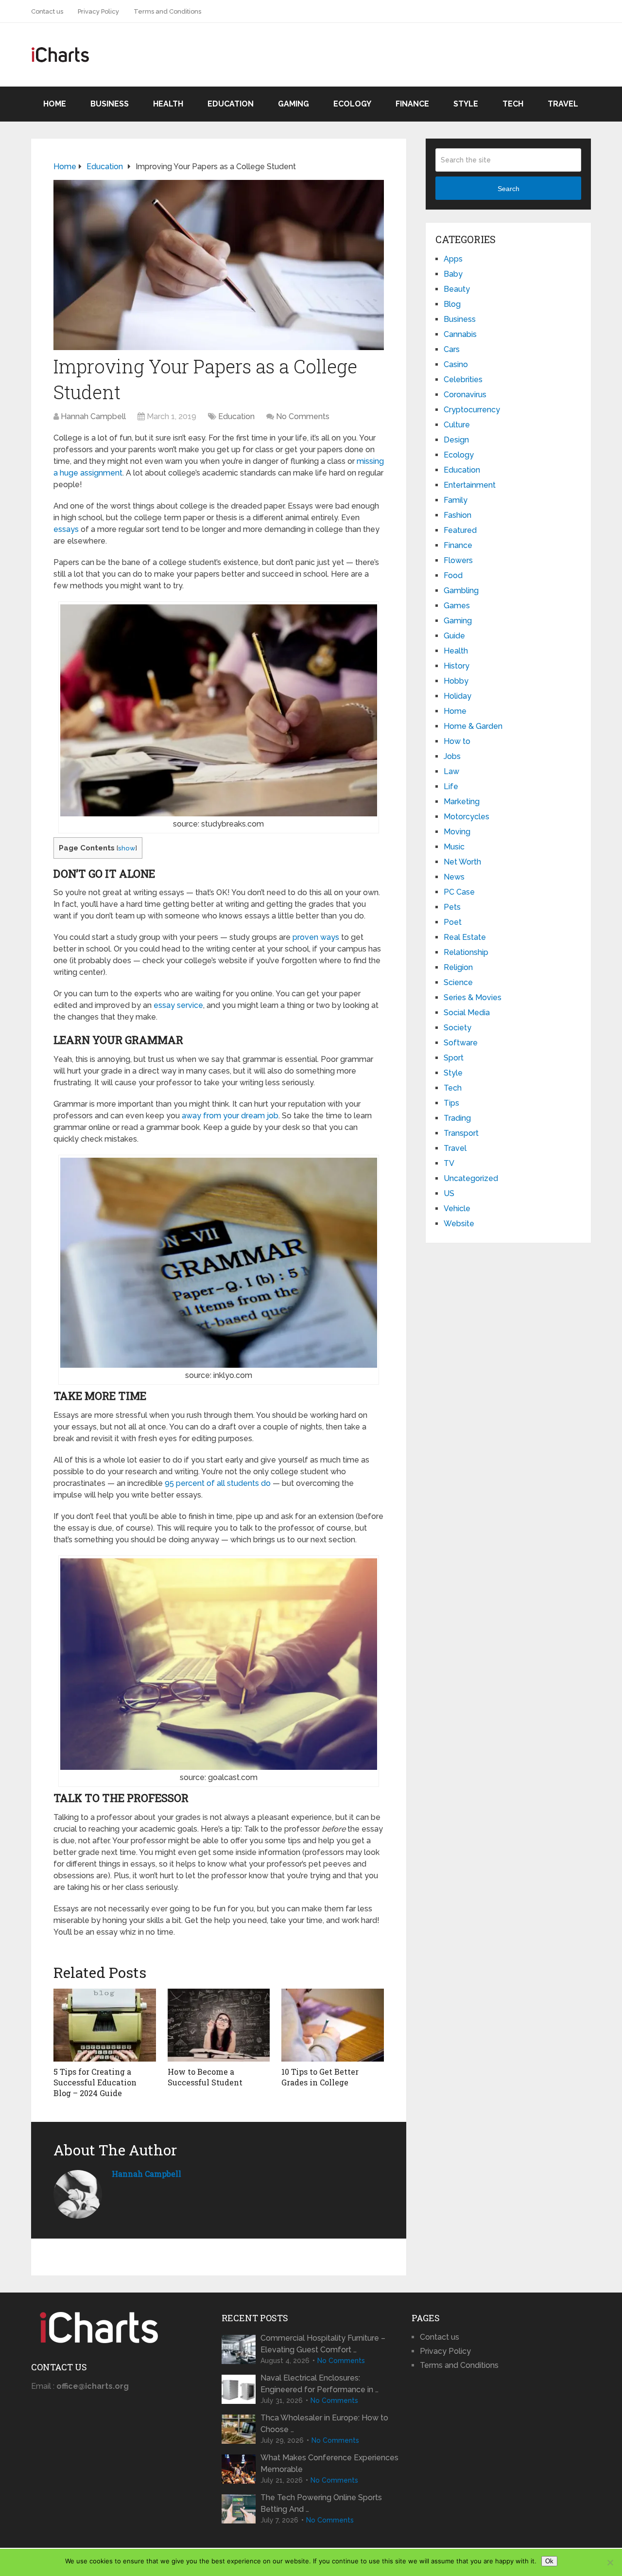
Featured (460, 530)
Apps (453, 259)
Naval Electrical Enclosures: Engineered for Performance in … (320, 2384)
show (127, 848)
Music (454, 847)
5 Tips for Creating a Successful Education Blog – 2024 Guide (95, 2082)
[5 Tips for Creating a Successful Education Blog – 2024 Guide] (105, 2025)
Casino (456, 364)
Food (453, 575)
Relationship (466, 952)
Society (458, 1028)
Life (451, 786)
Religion (458, 967)
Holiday (458, 696)
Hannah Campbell (93, 416)
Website (459, 1224)
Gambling (461, 591)
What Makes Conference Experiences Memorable (329, 2463)
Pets (452, 907)
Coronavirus (465, 395)
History (457, 666)
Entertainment (470, 485)
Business (110, 104)
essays (66, 529)
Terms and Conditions (167, 11)
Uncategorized (471, 1178)
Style (466, 104)
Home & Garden (473, 726)
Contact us (47, 11)
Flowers (458, 560)
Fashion (458, 515)
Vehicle (457, 1209)
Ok (549, 2561)
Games (457, 606)
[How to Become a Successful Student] (219, 2025)
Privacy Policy (98, 11)
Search (509, 189)
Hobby (456, 681)
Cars (452, 349)
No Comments (303, 416)
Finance (412, 104)
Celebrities (463, 379)
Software (461, 1043)
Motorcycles (466, 817)
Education (231, 104)
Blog (452, 304)
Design (456, 440)
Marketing (462, 802)
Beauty (457, 289)
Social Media (467, 1013)
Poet (453, 922)
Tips (451, 1103)
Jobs (452, 756)
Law (451, 771)
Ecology (352, 104)
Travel (563, 104)
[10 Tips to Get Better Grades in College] (333, 2025)
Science (458, 982)
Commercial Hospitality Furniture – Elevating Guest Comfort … (323, 2344)
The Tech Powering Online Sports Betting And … (321, 2503)
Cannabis (460, 334)
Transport (461, 1133)
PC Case (459, 892)
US (449, 1193)
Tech (513, 104)
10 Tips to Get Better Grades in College (320, 2077)
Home (55, 104)
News (454, 877)
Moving (457, 832)
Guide (454, 636)
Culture (457, 425)
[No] (610, 2562)
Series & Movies (473, 997)
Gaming (294, 104)
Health (168, 104)
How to (457, 741)
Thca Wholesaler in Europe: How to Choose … (324, 2424)
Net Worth (462, 862)
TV (449, 1163)
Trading (457, 1118)
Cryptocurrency (472, 410)
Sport (454, 1058)
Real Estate (465, 937)
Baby (453, 274)
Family (456, 500)
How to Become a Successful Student (205, 2077)
